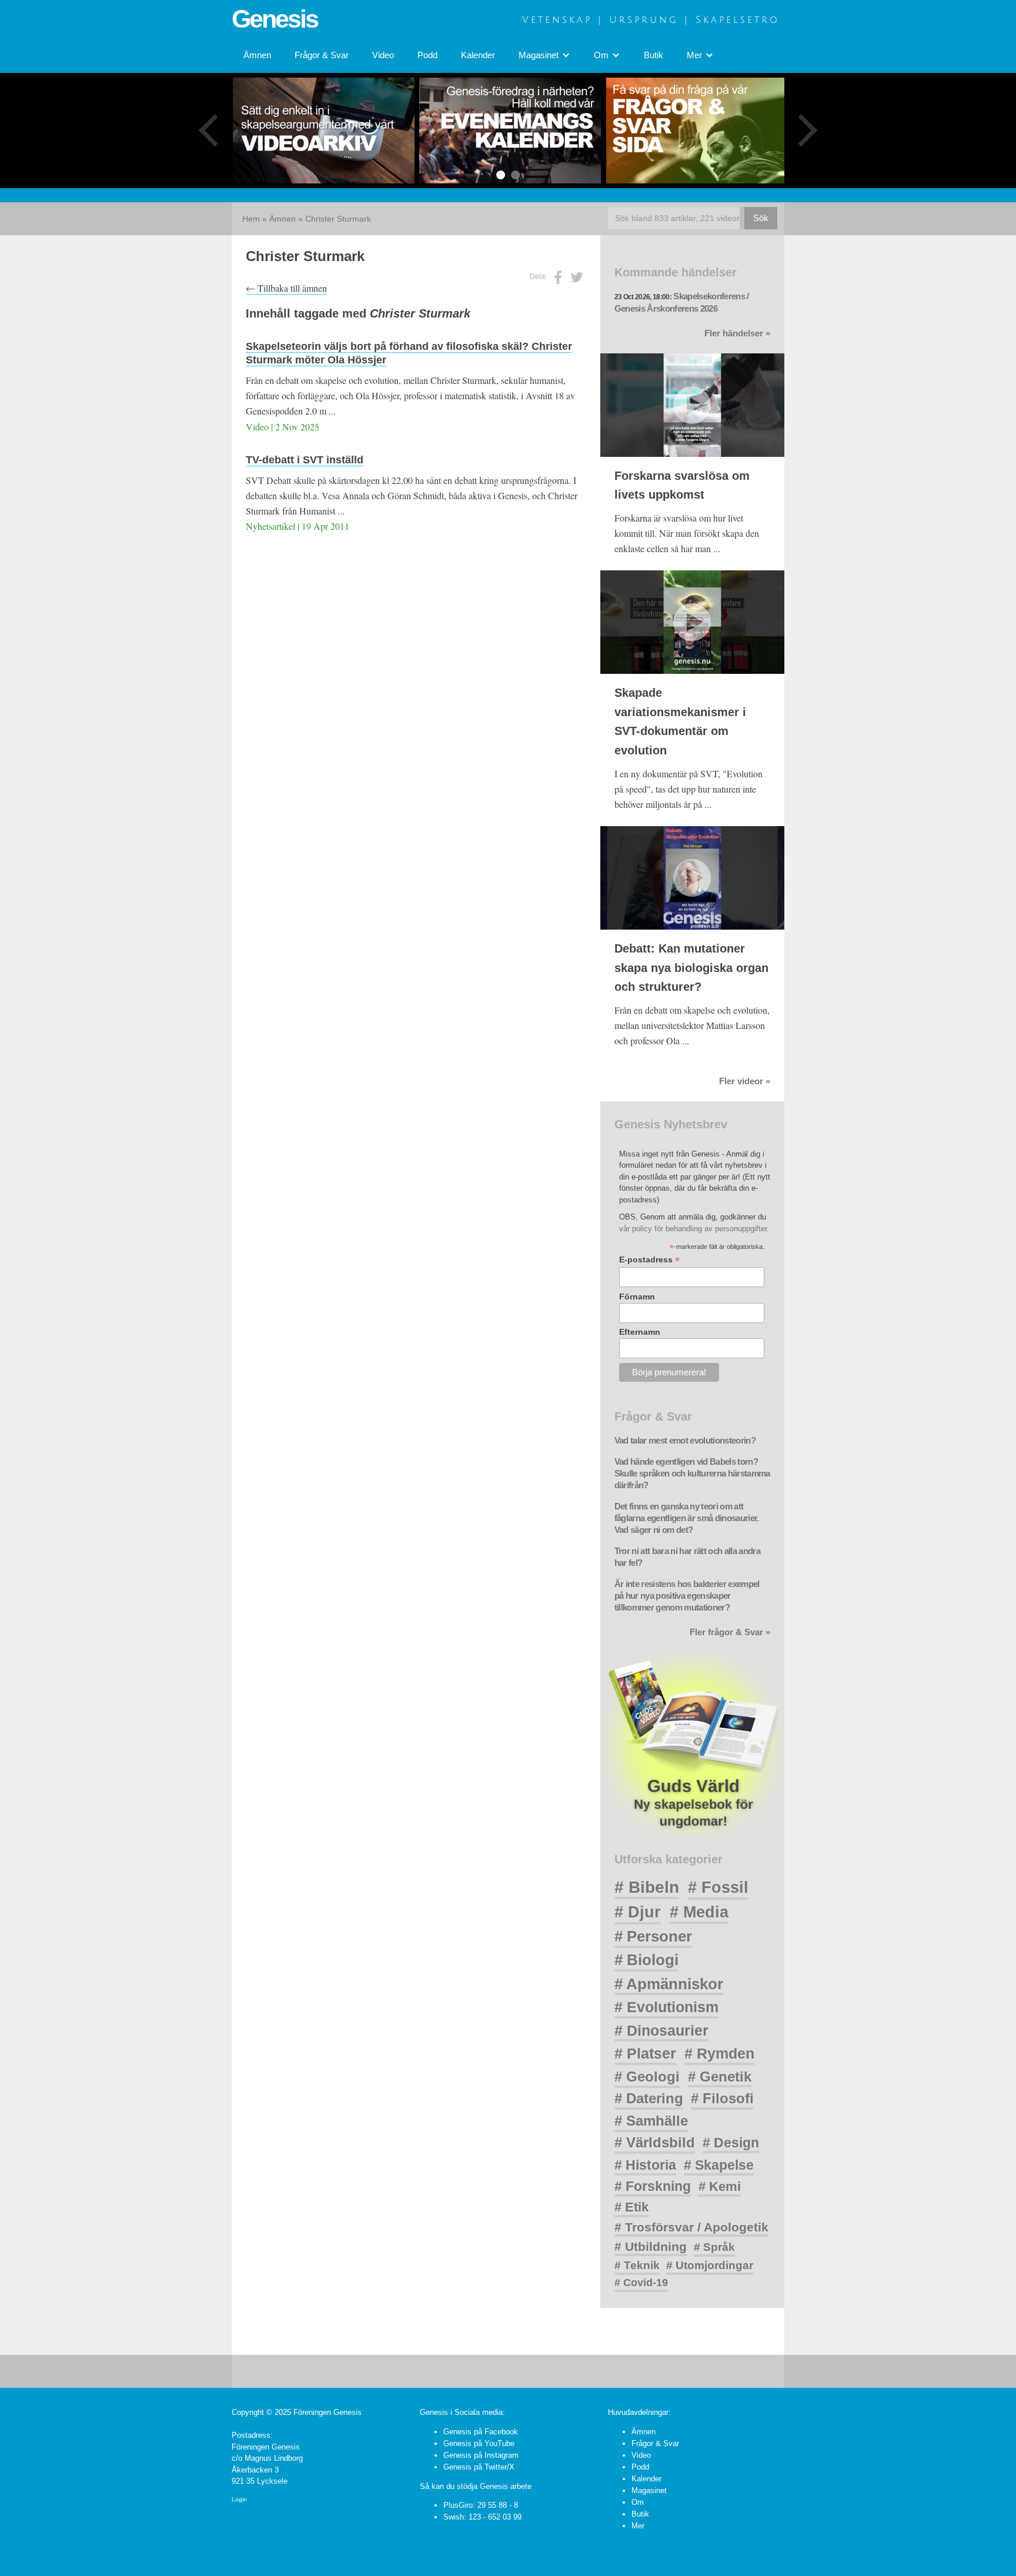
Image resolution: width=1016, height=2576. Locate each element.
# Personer (653, 1936)
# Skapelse (719, 2165)
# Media (699, 1912)
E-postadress (649, 1260)
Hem (251, 219)
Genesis (275, 19)
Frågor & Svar (322, 55)
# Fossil (718, 1887)
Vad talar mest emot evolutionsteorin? (685, 1441)
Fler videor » (745, 1081)
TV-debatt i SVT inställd (305, 460)
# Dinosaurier (661, 2030)
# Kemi (720, 2186)
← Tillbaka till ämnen (286, 288)
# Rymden (719, 2054)
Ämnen (257, 55)
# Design (731, 2143)
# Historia (645, 2165)
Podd (427, 55)
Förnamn (637, 1297)
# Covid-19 (641, 2283)
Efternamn (640, 1332)
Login (239, 2499)
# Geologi (647, 2076)
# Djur (638, 1912)
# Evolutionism (666, 2007)
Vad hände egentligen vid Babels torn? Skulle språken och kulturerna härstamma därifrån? (692, 1474)
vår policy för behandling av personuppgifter (693, 1229)
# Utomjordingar (710, 2265)
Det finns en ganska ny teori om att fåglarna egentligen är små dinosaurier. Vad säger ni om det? (687, 1518)
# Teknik (637, 2265)
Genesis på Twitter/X (479, 2467)
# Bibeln (647, 1887)
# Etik (631, 2207)
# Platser (645, 2053)
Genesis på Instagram (481, 2455)
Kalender (478, 55)
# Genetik (720, 2076)
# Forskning (653, 2186)
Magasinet (649, 2490)
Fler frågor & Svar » (730, 1632)
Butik (654, 55)
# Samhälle (651, 2121)
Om (638, 2502)
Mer (638, 2526)
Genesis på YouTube (479, 2443)
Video (383, 55)
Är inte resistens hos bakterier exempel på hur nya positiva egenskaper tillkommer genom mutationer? (687, 1596)
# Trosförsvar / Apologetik (691, 2227)
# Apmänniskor (669, 1984)
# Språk (714, 2247)
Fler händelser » (737, 333)
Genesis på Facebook (481, 2432)
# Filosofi (722, 2098)
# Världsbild (655, 2142)
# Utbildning (651, 2246)
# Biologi (646, 1960)
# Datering (649, 2098)
